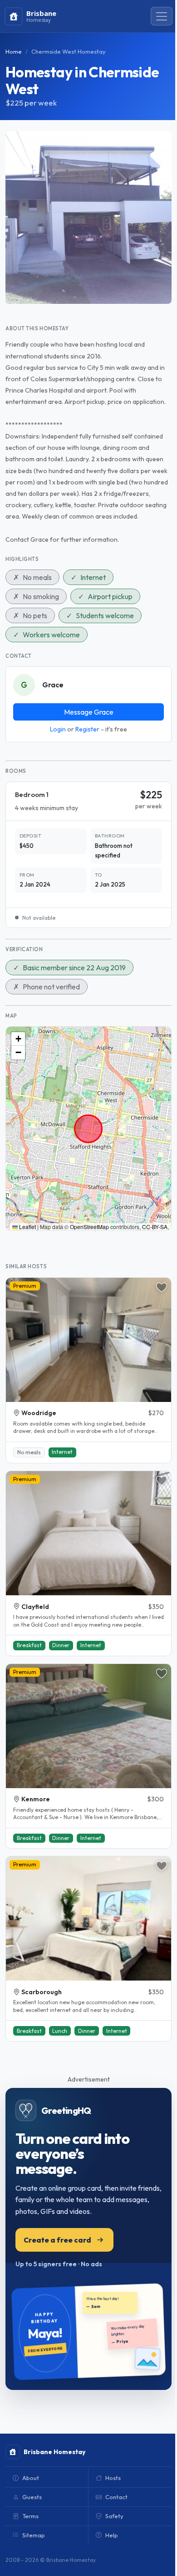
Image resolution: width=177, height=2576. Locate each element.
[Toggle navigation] (162, 16)
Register (87, 729)
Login (58, 729)
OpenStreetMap (89, 1227)
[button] (18, 1039)
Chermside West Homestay (69, 51)
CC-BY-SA (155, 1227)
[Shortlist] (162, 1287)
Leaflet (27, 1227)
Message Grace (89, 712)
